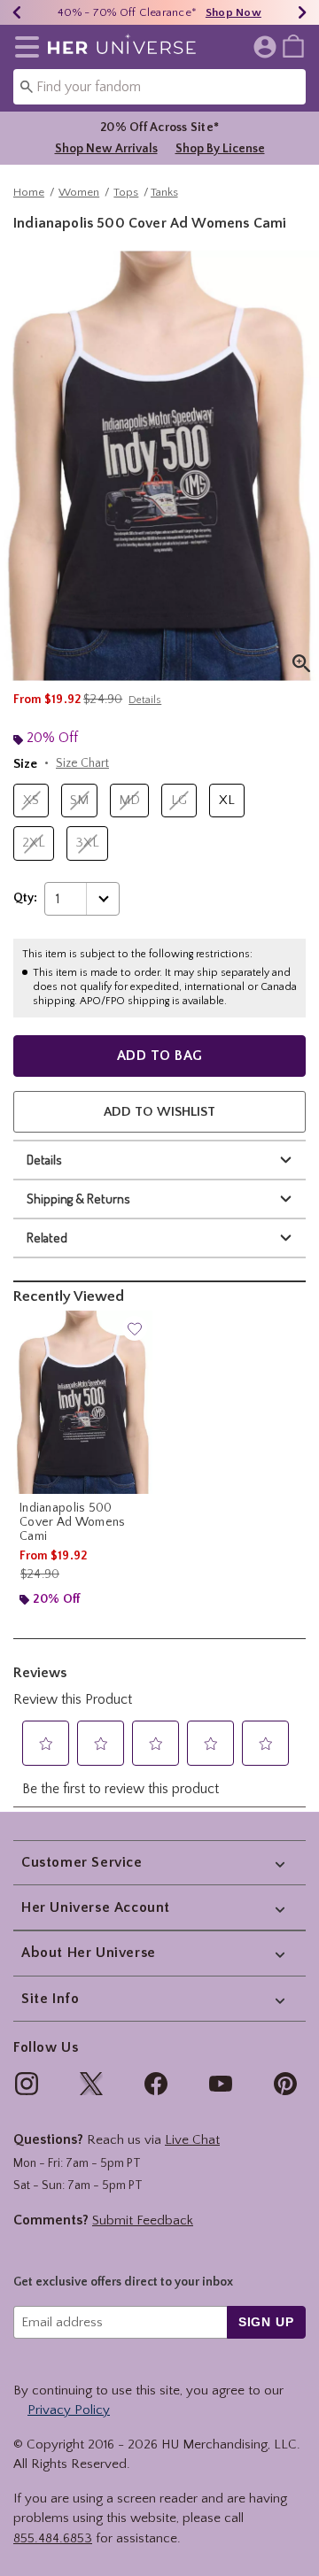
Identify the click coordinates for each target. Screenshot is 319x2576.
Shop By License (220, 149)
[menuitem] (293, 45)
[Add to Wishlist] (135, 1328)
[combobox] (159, 87)
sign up (266, 2322)
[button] (23, 47)
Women (79, 192)
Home (29, 192)
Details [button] (145, 700)
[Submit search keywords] (27, 86)
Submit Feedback (143, 2220)
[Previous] (17, 12)
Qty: (25, 898)
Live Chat (192, 2140)
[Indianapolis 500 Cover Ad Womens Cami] (83, 1402)
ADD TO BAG (160, 1056)
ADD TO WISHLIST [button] (159, 1112)
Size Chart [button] (82, 763)
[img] (27, 2084)
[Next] (302, 12)
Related (47, 1238)
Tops (126, 192)
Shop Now (233, 12)
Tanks (164, 192)
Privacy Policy (69, 2410)
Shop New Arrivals (106, 149)
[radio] (31, 801)
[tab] (159, 466)
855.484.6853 (53, 2538)
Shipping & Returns (78, 1199)
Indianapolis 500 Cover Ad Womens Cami (73, 1522)
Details (44, 1160)
